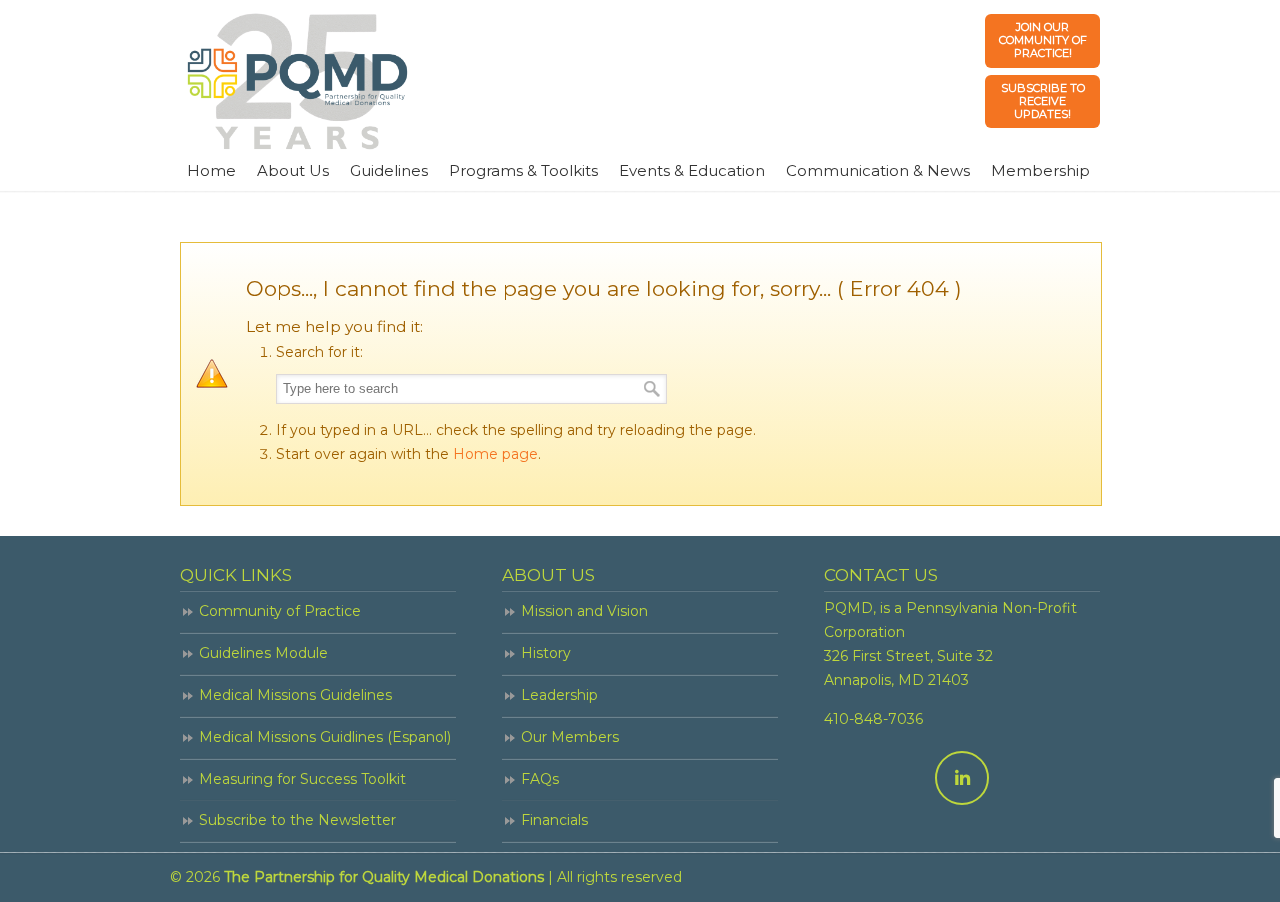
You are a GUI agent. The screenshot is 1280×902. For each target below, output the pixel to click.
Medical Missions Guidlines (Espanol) (325, 737)
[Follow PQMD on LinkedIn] (962, 778)
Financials (554, 820)
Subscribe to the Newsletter (297, 820)
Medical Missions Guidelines (295, 695)
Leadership (559, 695)
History (546, 653)
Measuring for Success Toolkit (302, 779)
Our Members (570, 737)
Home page (495, 454)
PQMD (297, 81)
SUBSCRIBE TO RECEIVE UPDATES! (1043, 101)
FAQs (540, 779)
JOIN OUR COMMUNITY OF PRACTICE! (1043, 40)
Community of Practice (280, 611)
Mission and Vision (584, 611)
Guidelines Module (263, 653)
